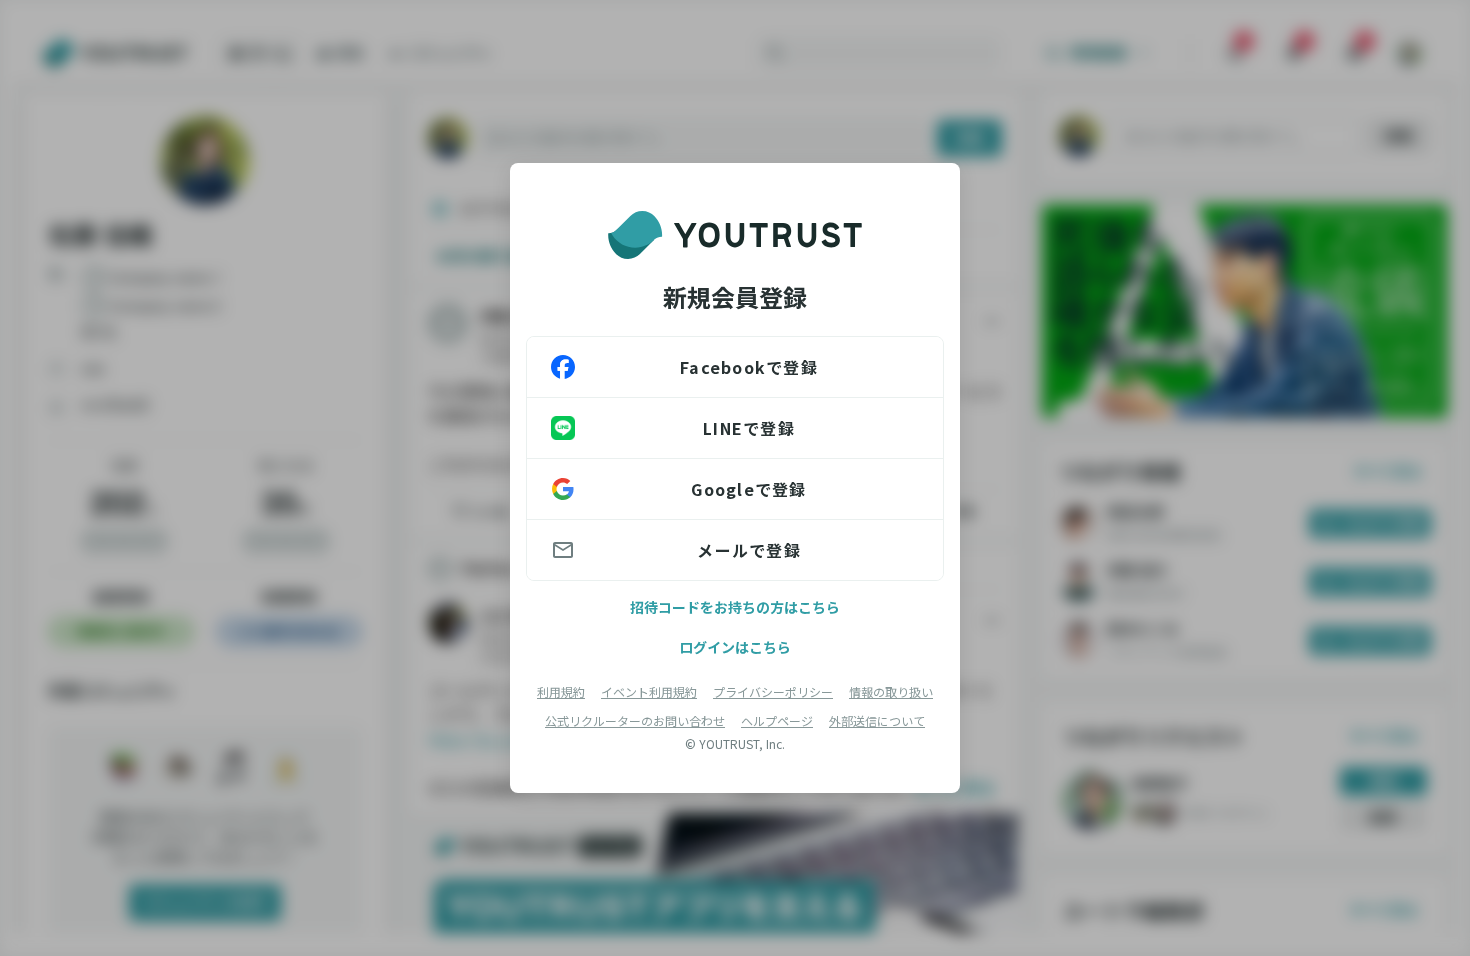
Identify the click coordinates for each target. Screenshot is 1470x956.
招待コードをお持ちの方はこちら (735, 607)
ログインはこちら (735, 647)
